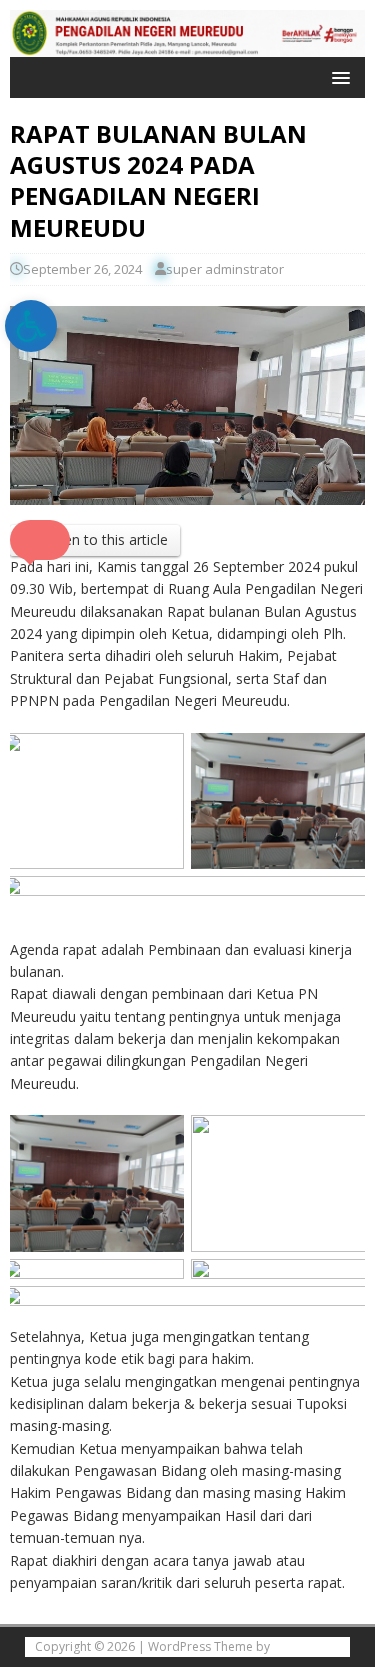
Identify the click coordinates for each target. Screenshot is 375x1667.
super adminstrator (225, 269)
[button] (337, 76)
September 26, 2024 (82, 269)
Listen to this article (104, 539)
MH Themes (306, 1646)
